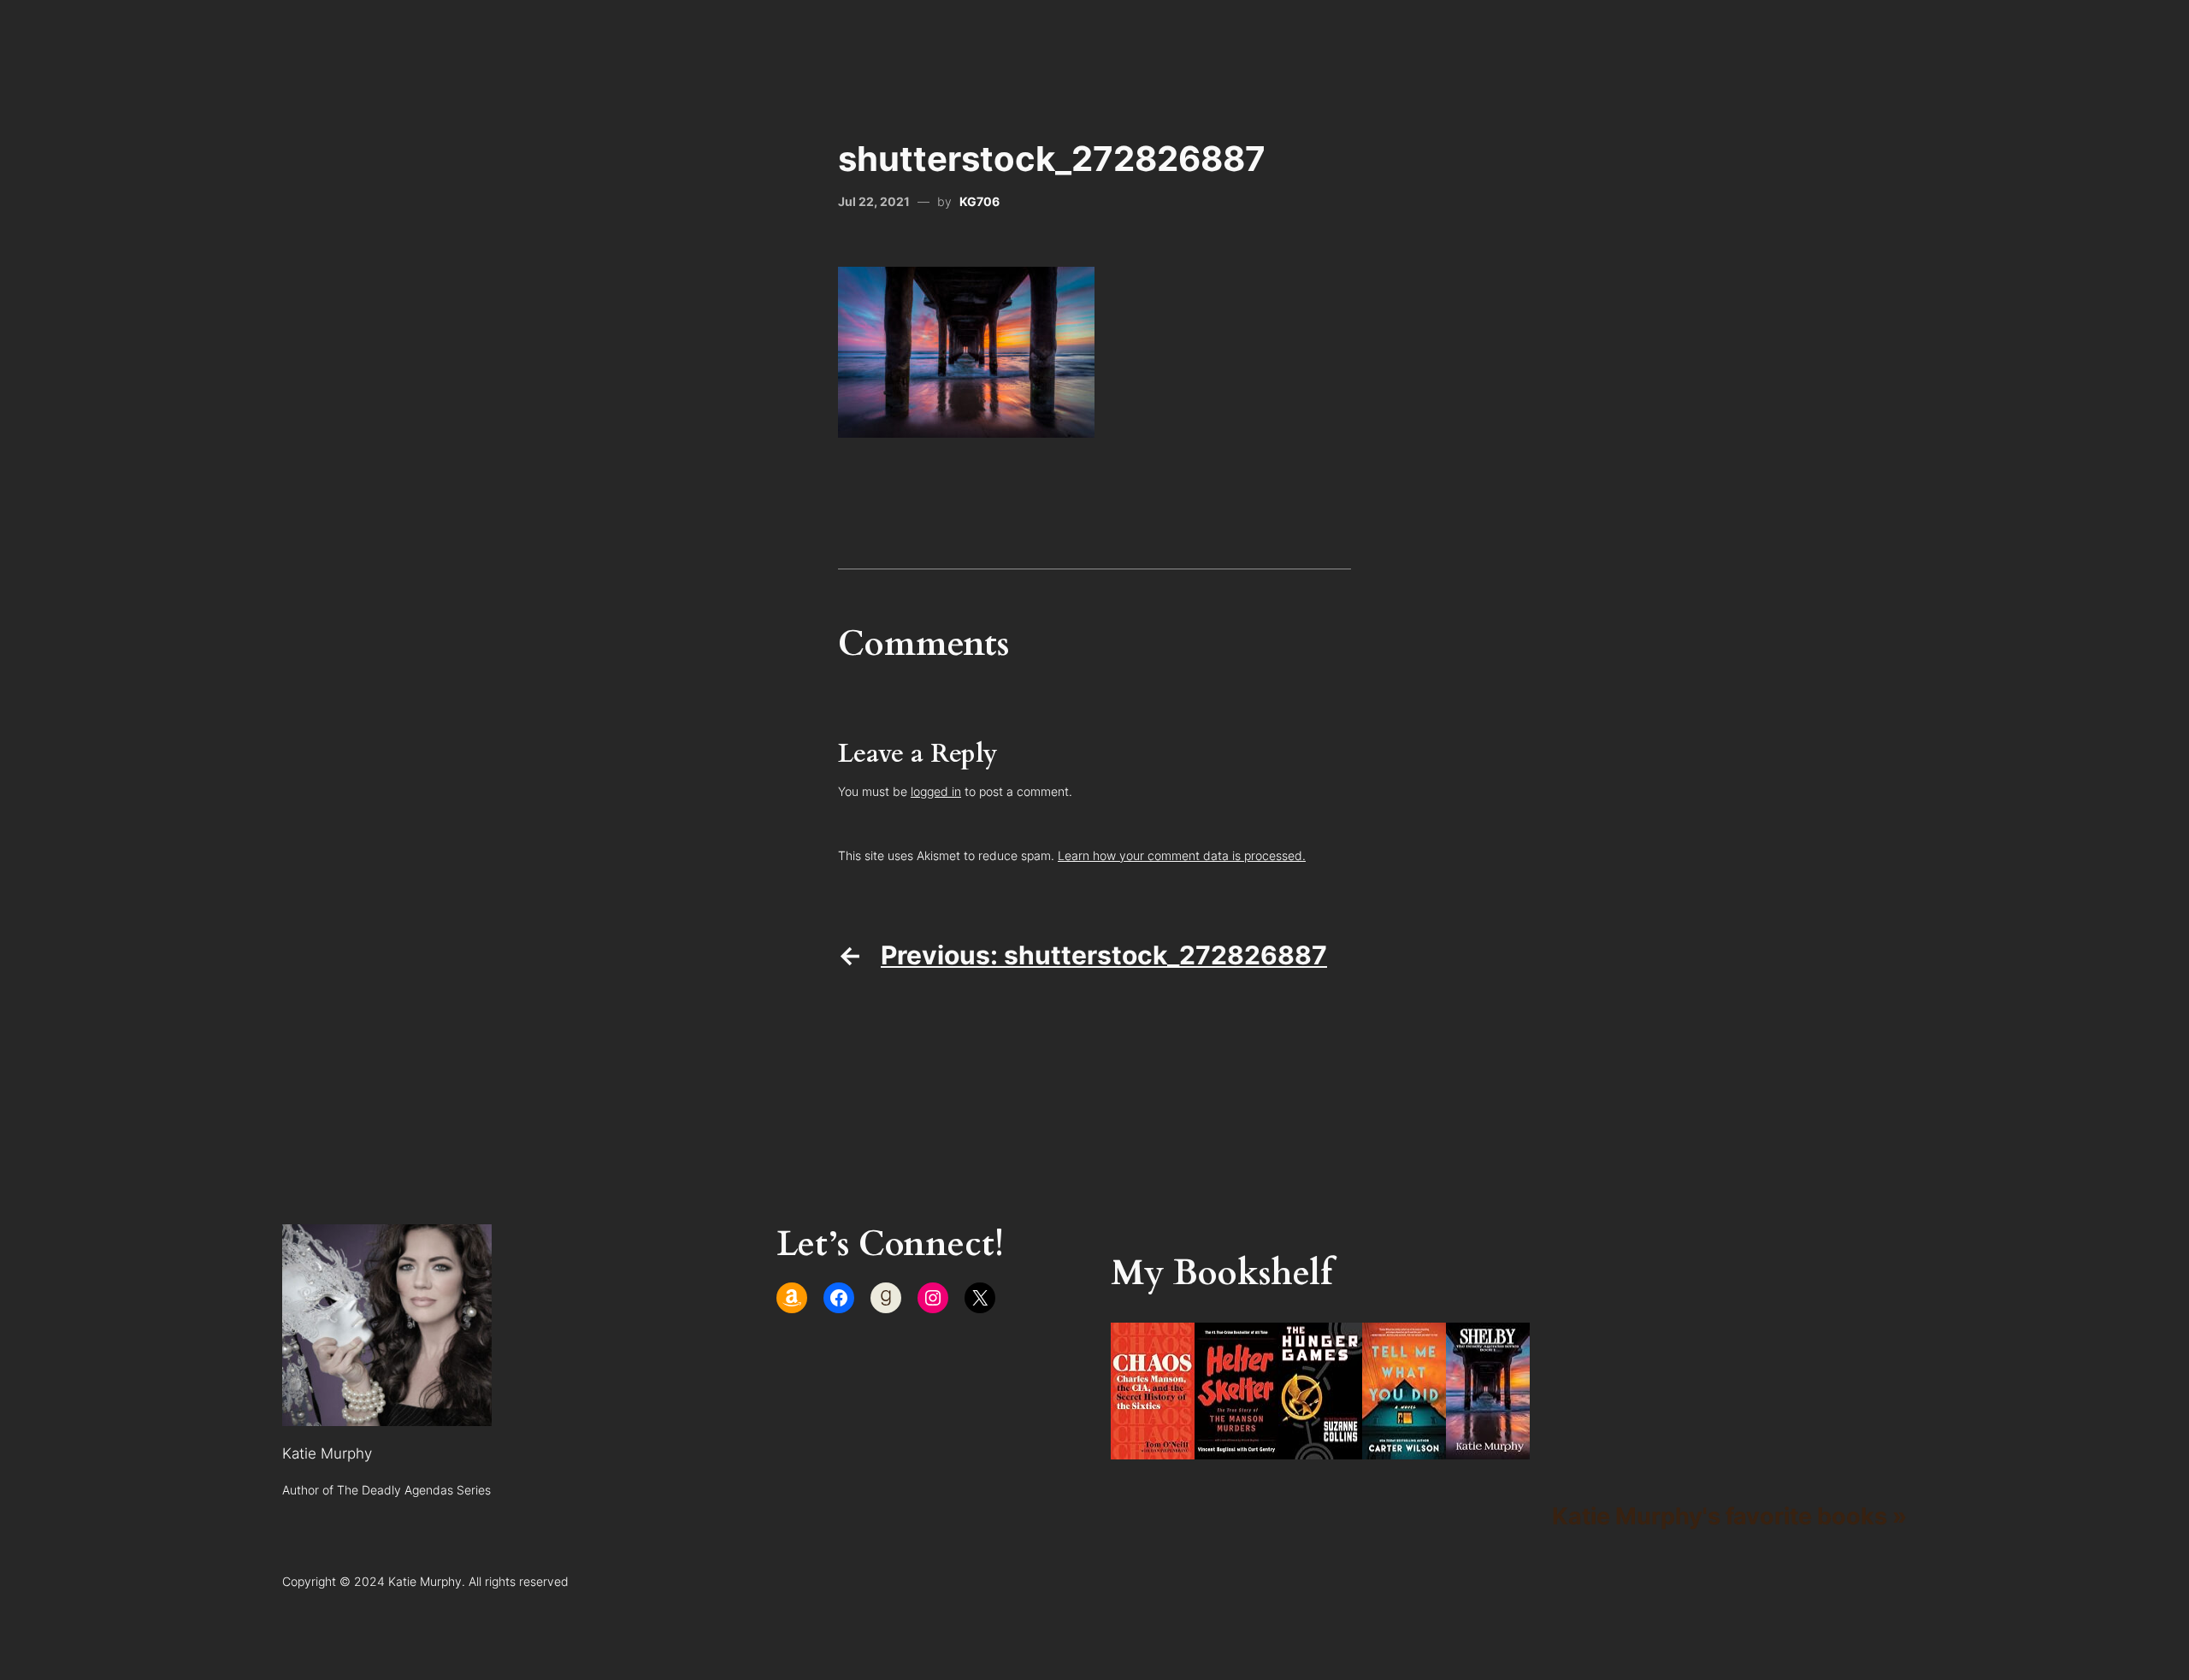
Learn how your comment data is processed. (1182, 855)
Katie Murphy (327, 1453)
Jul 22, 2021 (874, 201)
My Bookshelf (1221, 1273)
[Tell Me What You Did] (1404, 1450)
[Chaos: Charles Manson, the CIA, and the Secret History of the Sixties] (1153, 1450)
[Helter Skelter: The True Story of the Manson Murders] (1236, 1450)
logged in (936, 791)
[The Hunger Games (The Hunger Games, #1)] (1320, 1450)
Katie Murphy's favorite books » (1729, 1516)
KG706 (979, 201)
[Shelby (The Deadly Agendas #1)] (1488, 1450)
